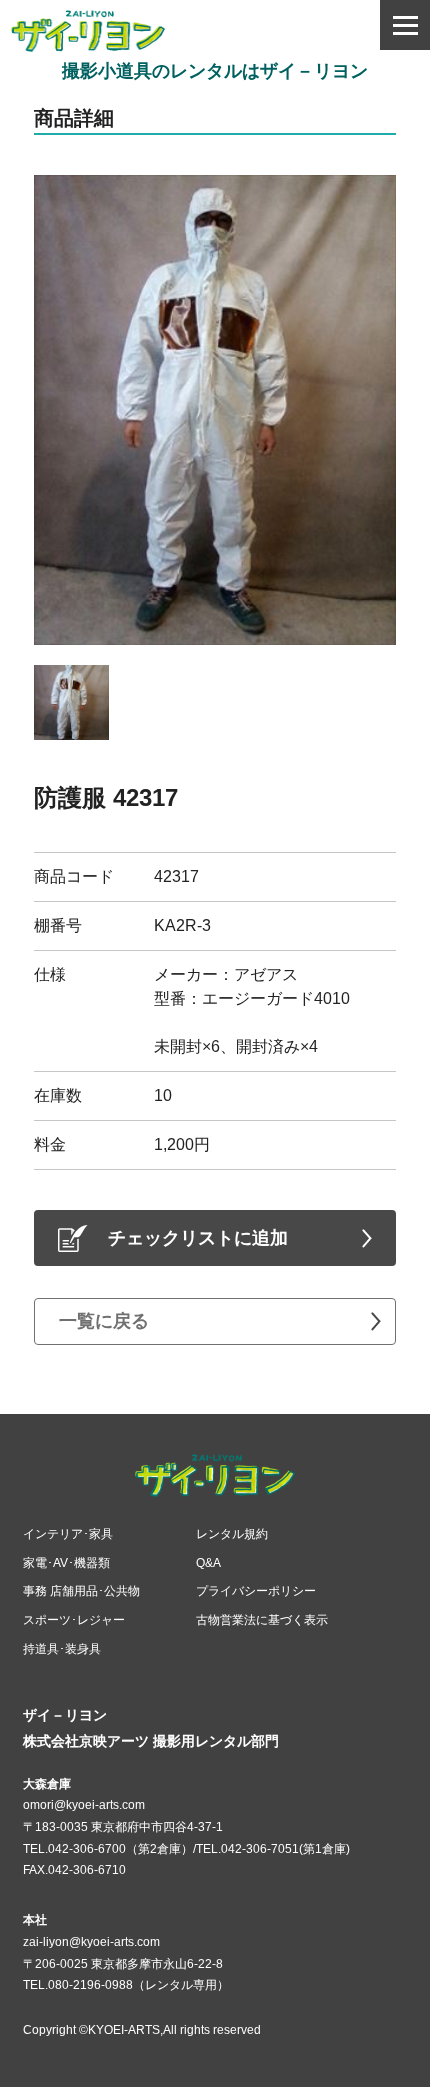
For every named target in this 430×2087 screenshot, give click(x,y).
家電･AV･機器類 (66, 1563)
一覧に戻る (104, 1321)
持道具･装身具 (62, 1649)
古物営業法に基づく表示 (262, 1620)
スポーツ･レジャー (74, 1620)
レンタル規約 (232, 1534)
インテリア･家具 (68, 1534)
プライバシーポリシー (256, 1591)
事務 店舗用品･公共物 (81, 1591)
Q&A (208, 1563)
